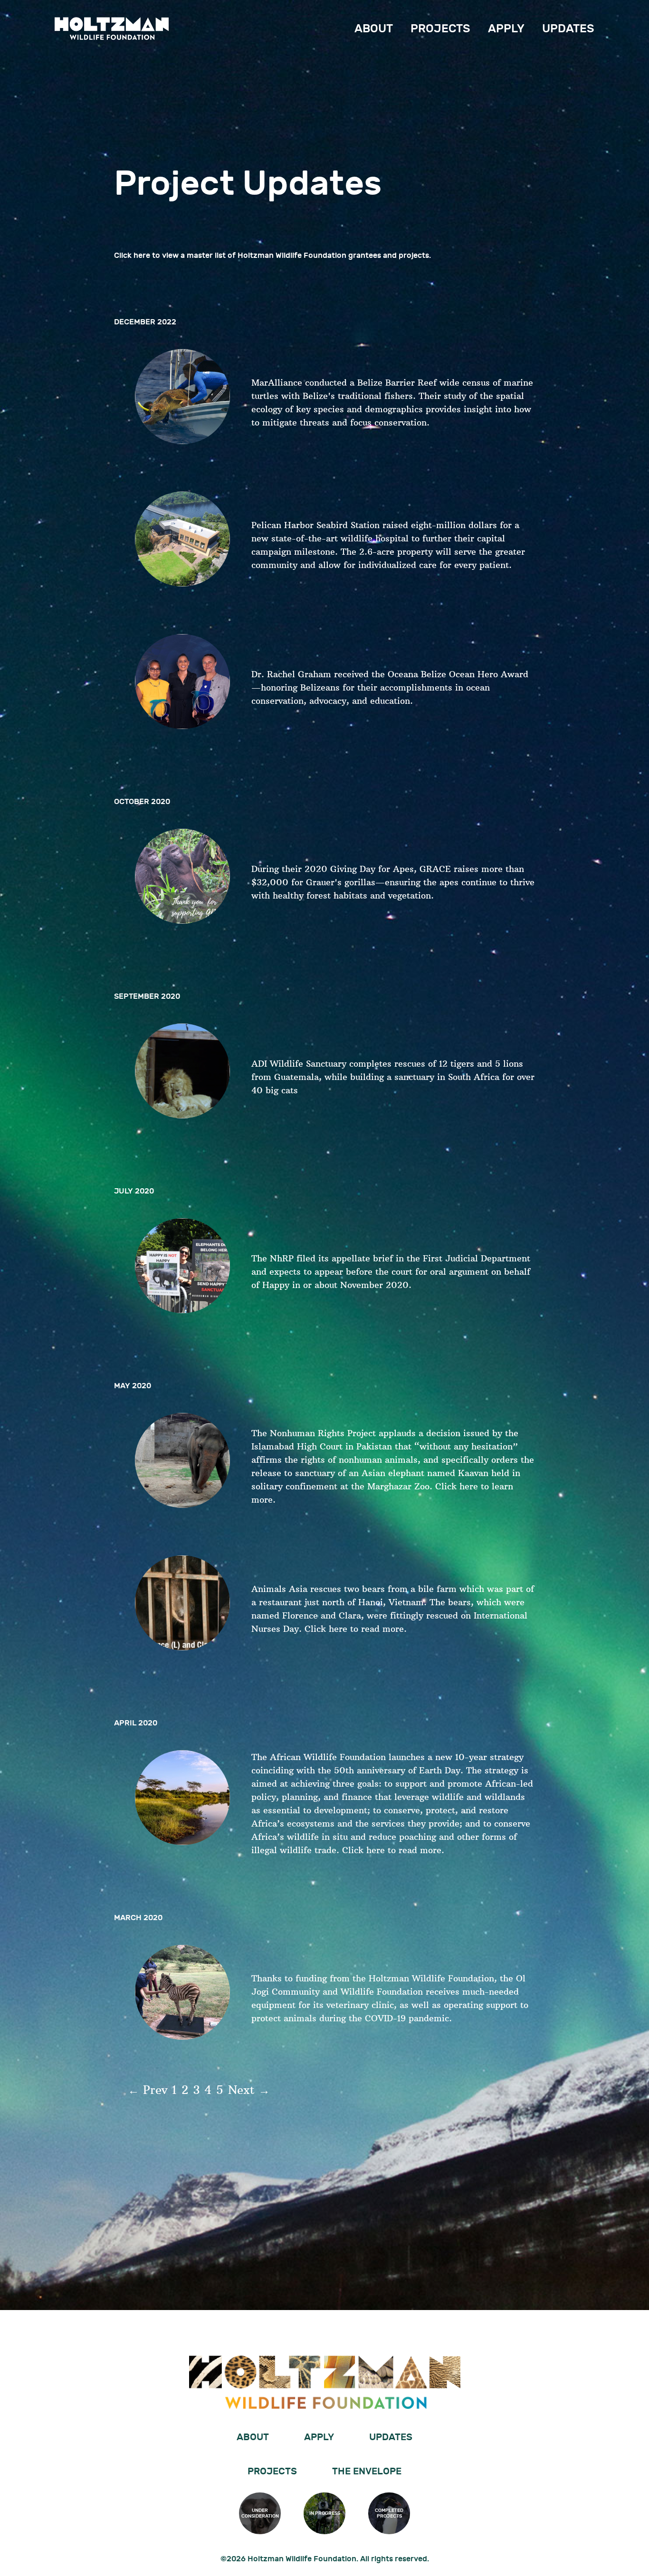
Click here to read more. (356, 1629)
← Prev (148, 2090)
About (374, 29)
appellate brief (362, 1258)
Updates (568, 29)
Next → (249, 2090)
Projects (440, 29)
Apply (506, 29)
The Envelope (367, 2472)
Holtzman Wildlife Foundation (112, 28)
